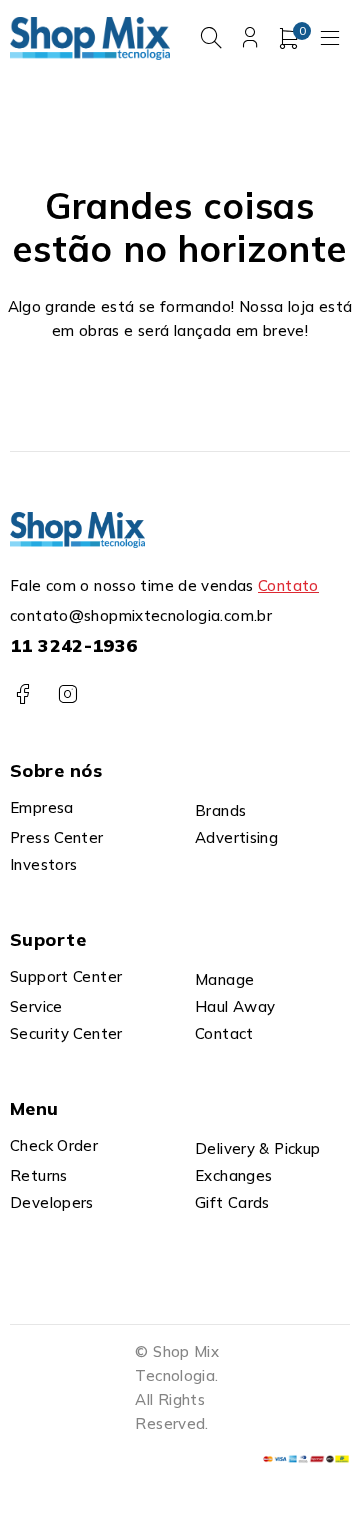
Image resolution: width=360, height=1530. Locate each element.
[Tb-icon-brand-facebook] (22, 694)
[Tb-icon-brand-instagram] (67, 694)
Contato (288, 585)
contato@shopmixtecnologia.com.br (141, 615)
